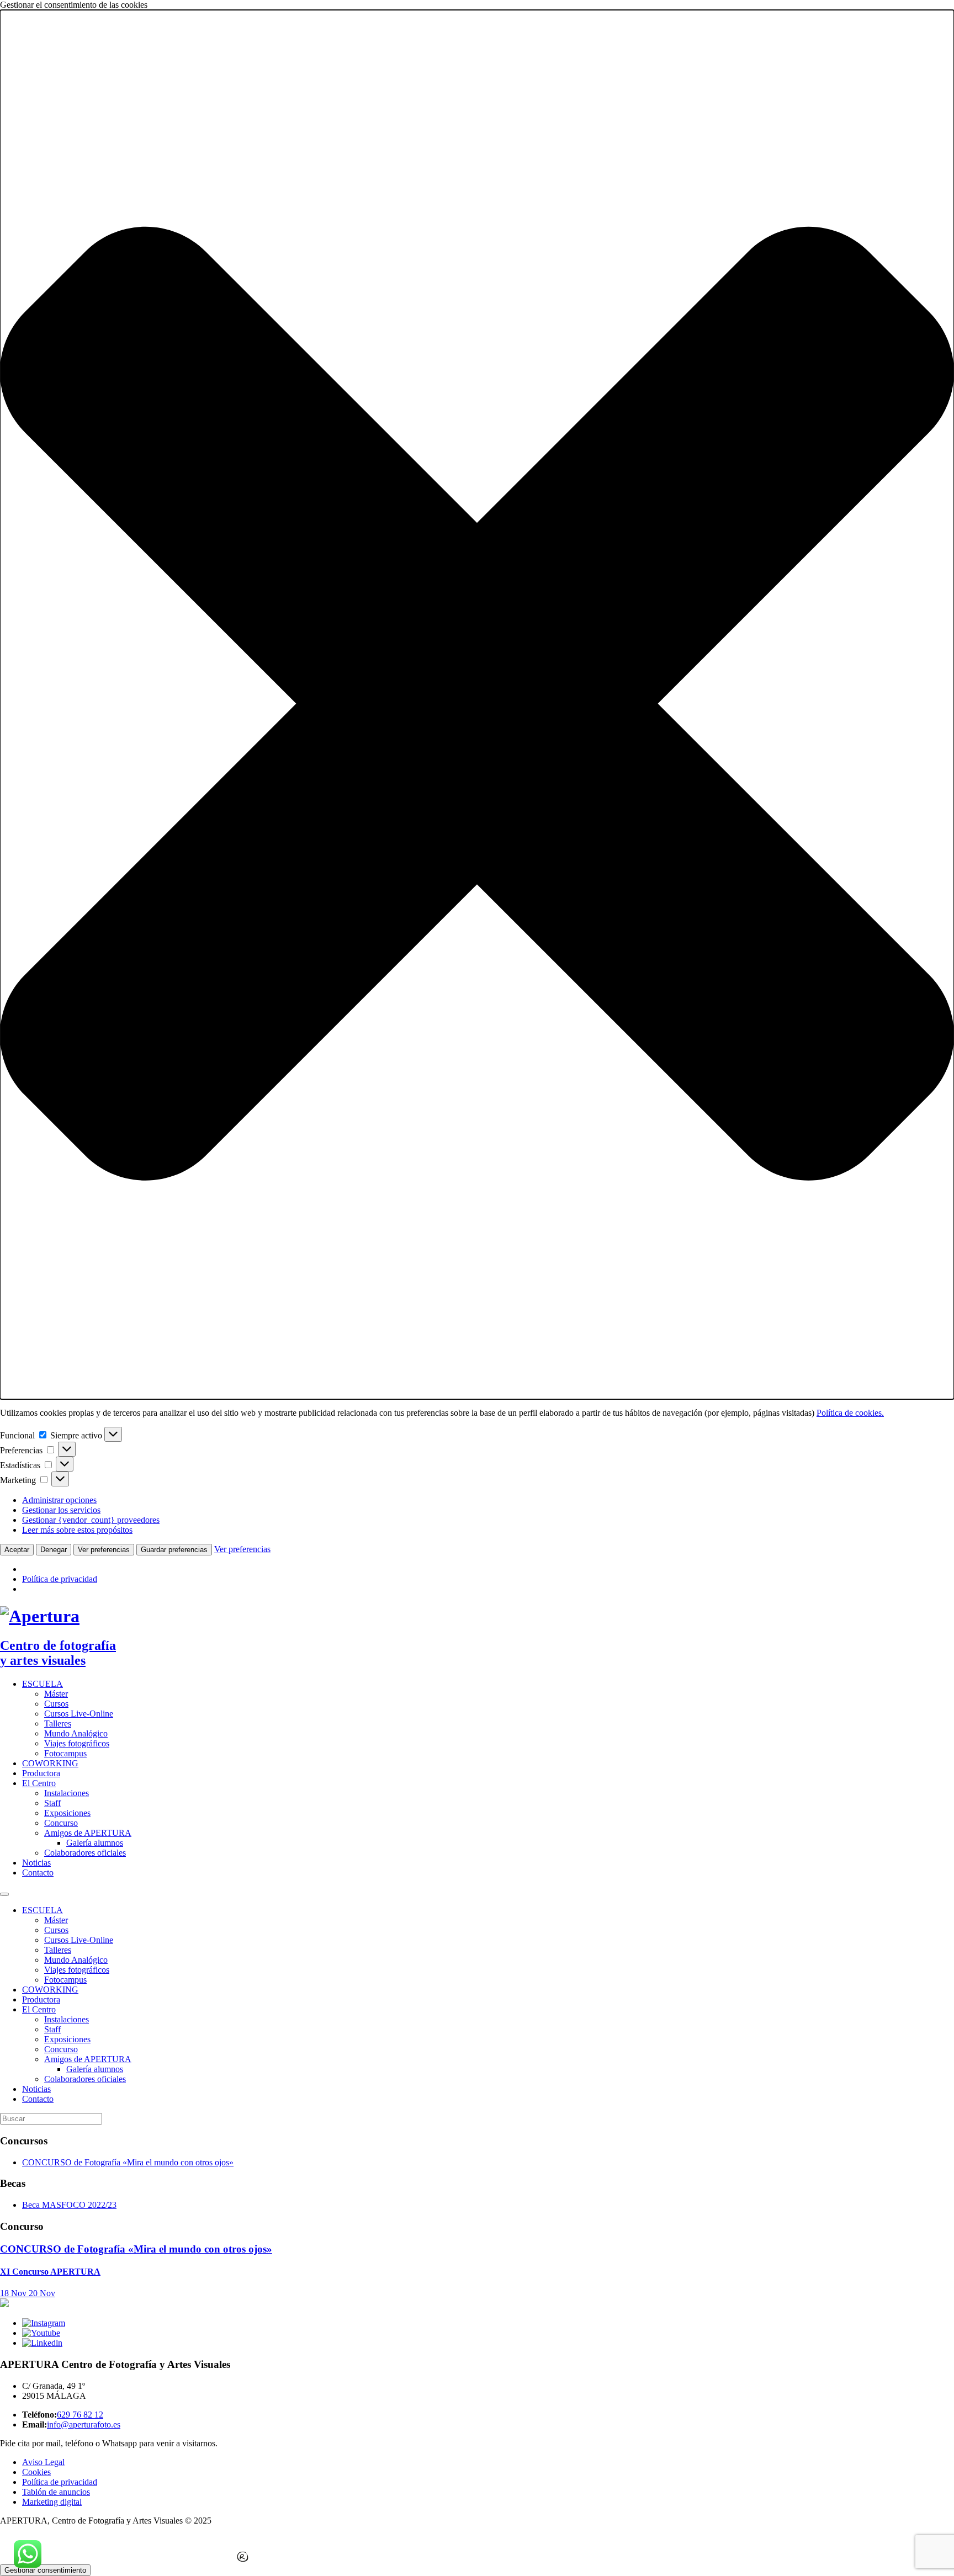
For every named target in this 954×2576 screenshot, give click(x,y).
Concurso (61, 1823)
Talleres (58, 1723)
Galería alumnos (95, 1843)
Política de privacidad (60, 1579)
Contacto (38, 1873)
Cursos (56, 1704)
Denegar (54, 1550)
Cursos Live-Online (79, 1714)
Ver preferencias (104, 1550)
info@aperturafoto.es (84, 2424)
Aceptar (17, 1550)
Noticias (36, 1863)
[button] (477, 705)
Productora (41, 1773)
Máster (56, 1694)
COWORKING (50, 1763)
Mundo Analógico (76, 1733)
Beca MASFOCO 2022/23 (69, 2205)
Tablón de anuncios (56, 2492)
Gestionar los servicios (61, 1510)
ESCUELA (43, 1684)
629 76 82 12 (80, 2415)
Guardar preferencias (174, 1550)
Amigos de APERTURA (88, 1833)
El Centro (39, 1783)
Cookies (36, 2472)
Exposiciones (67, 1813)
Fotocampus (65, 1753)
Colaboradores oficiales (85, 1853)
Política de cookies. (850, 1413)
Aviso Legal (43, 2462)
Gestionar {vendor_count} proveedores (91, 1520)
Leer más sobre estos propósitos (77, 1530)
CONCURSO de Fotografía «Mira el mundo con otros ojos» (128, 2162)
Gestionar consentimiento (45, 2570)
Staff (52, 1803)
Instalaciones (67, 1793)
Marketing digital (52, 2502)
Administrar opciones (59, 1500)
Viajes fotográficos (77, 1743)
